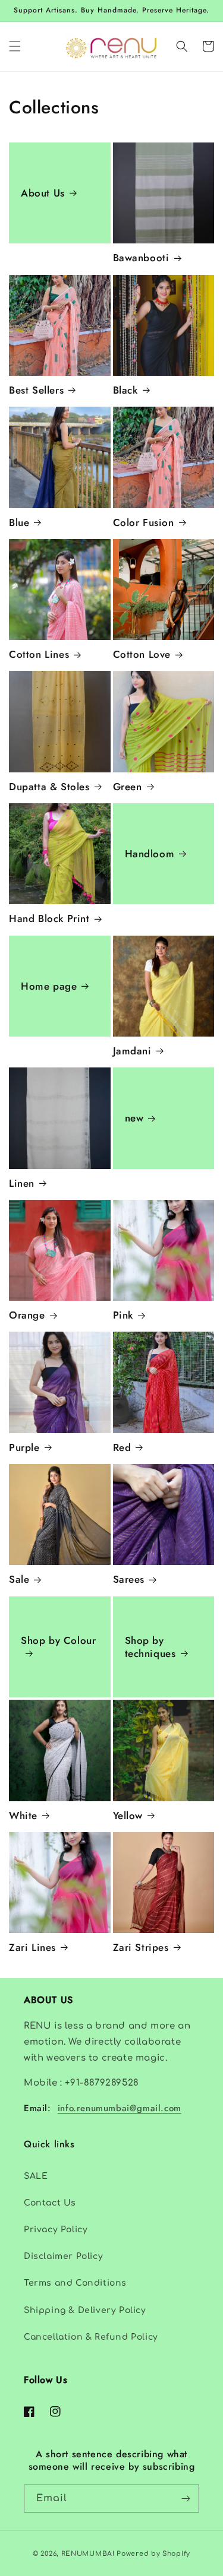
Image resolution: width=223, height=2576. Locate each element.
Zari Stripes (141, 1947)
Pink (123, 1315)
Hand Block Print (49, 918)
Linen (22, 1183)
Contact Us (50, 2203)
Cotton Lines (39, 654)
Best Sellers (36, 390)
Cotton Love (142, 654)
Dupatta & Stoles (49, 787)
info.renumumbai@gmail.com (120, 2108)
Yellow (128, 1815)
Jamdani (132, 1051)
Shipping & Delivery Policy (85, 2310)
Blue (19, 522)
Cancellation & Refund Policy (91, 2337)
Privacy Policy (56, 2230)
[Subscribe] (186, 2499)
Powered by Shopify (153, 2554)
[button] (15, 46)
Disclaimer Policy (63, 2256)
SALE (36, 2176)
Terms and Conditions (75, 2283)
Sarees (129, 1579)
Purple (24, 1447)
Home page (49, 986)
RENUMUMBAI (88, 2554)
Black (125, 390)
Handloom (150, 854)
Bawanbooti (141, 258)
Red (122, 1447)
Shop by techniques (150, 1647)
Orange (27, 1315)
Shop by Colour (58, 1641)
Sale (19, 1579)
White (23, 1815)
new (134, 1118)
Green (128, 787)
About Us (43, 193)
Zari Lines (32, 1947)
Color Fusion (144, 522)
